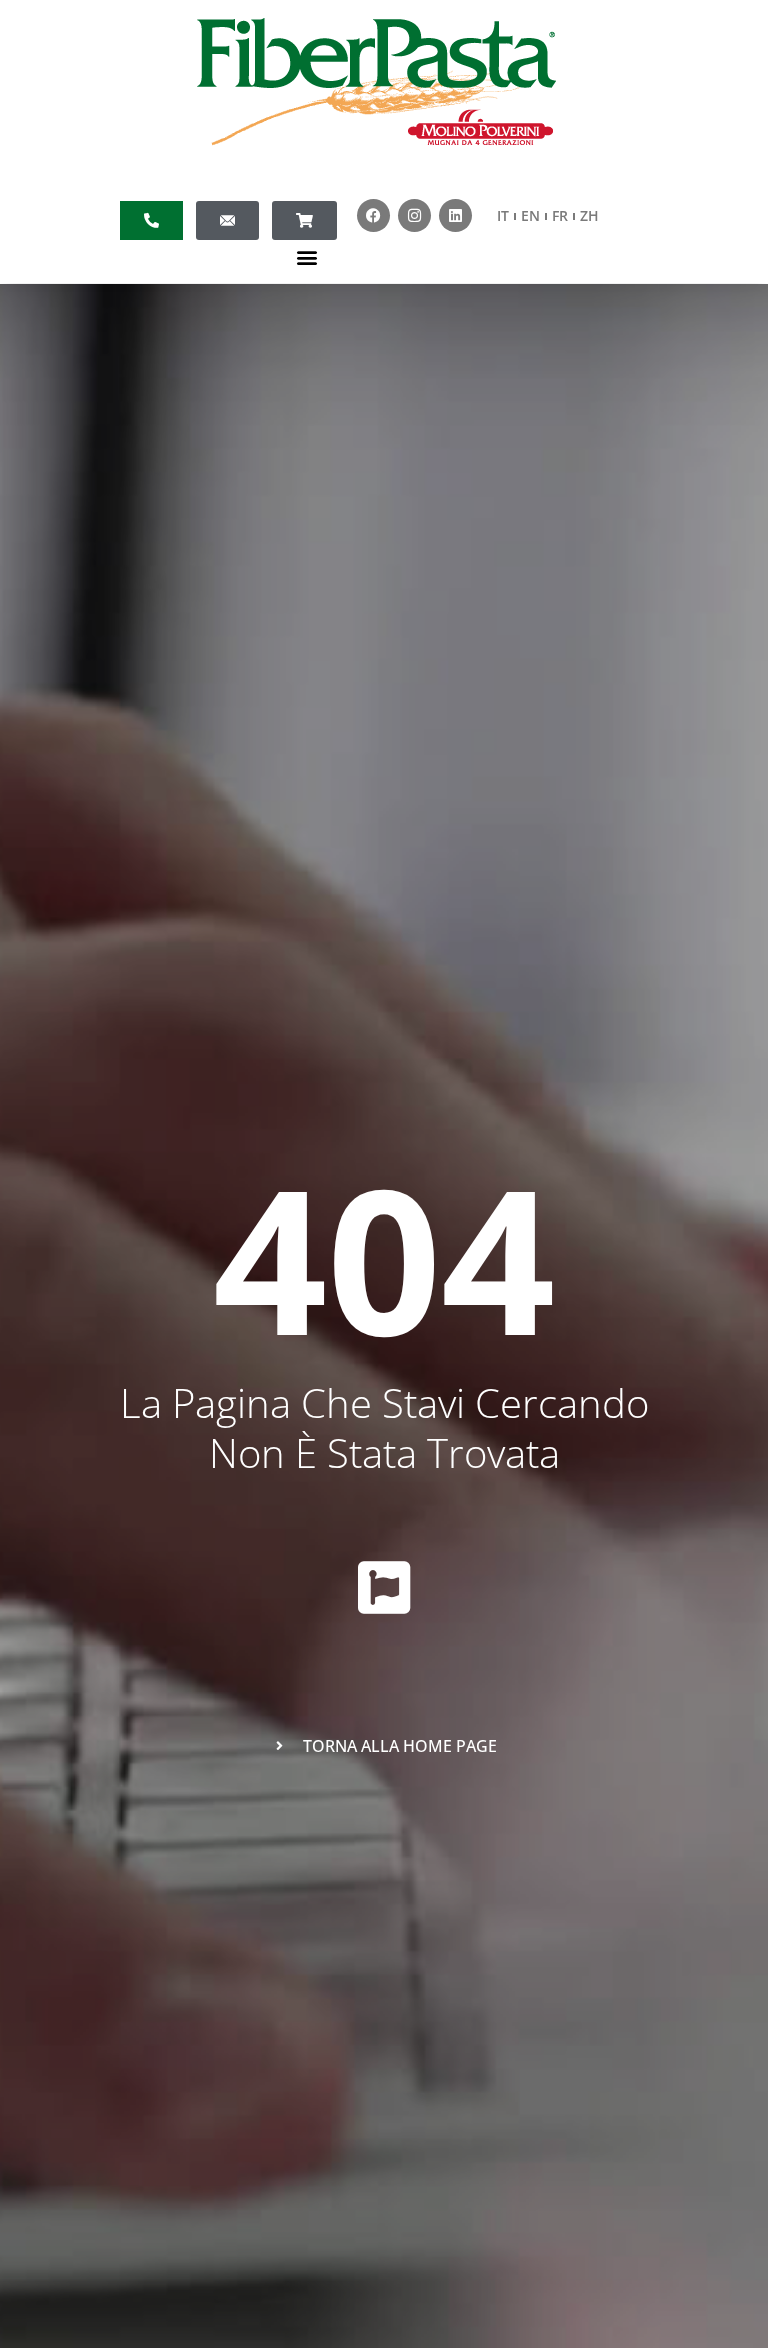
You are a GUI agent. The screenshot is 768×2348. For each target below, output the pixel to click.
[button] (307, 256)
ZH (589, 215)
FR (560, 215)
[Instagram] (414, 215)
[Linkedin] (455, 215)
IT (503, 215)
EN (530, 215)
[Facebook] (373, 215)
